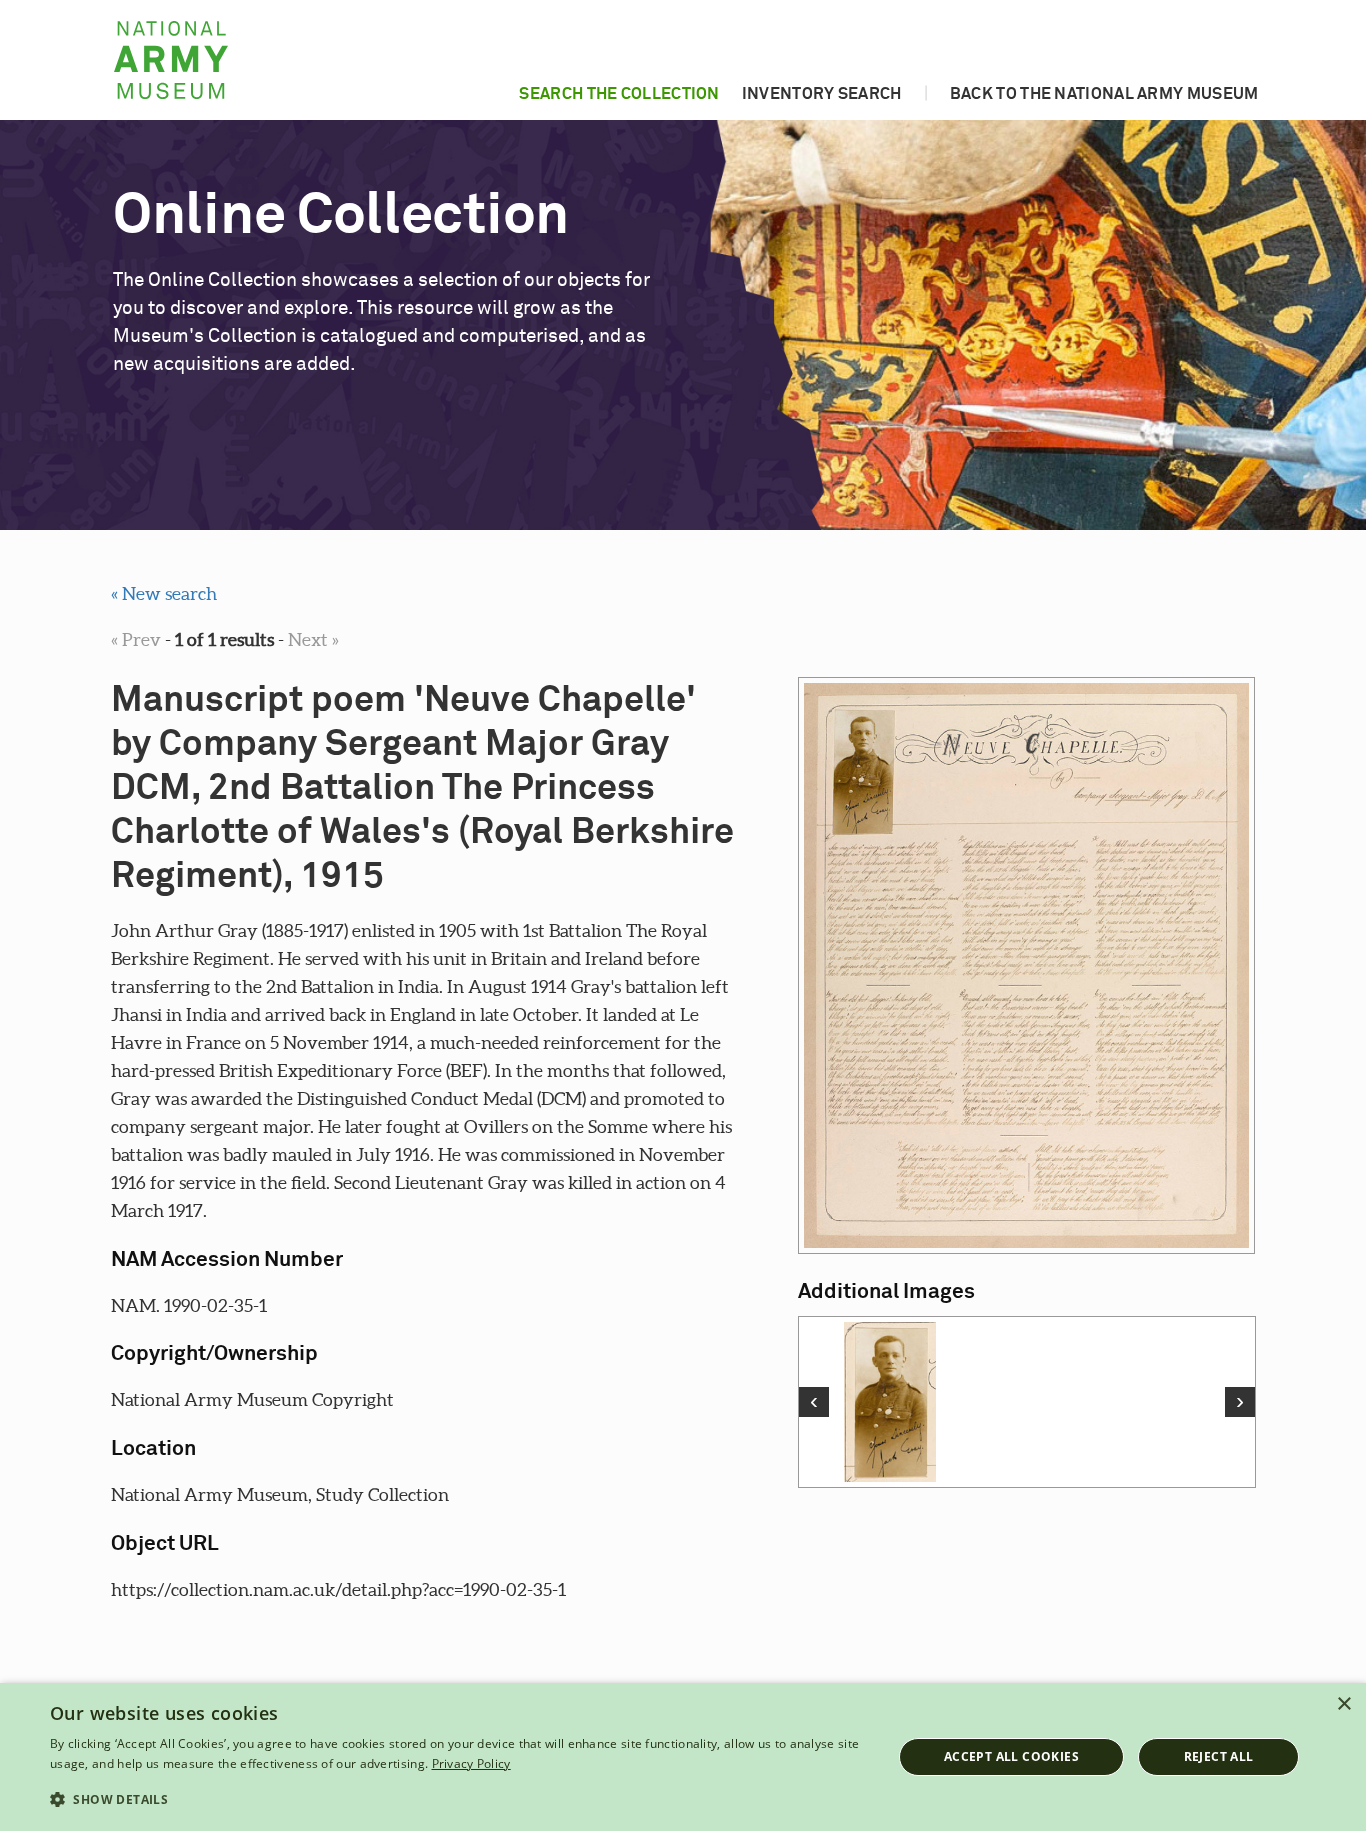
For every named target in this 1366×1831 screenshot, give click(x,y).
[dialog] (683, 1757)
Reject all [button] (1219, 1756)
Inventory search (822, 94)
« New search (164, 593)
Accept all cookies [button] (1011, 1756)
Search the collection (619, 94)
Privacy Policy (471, 1763)
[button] (458, 1800)
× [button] (1343, 1704)
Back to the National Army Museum (1104, 94)
